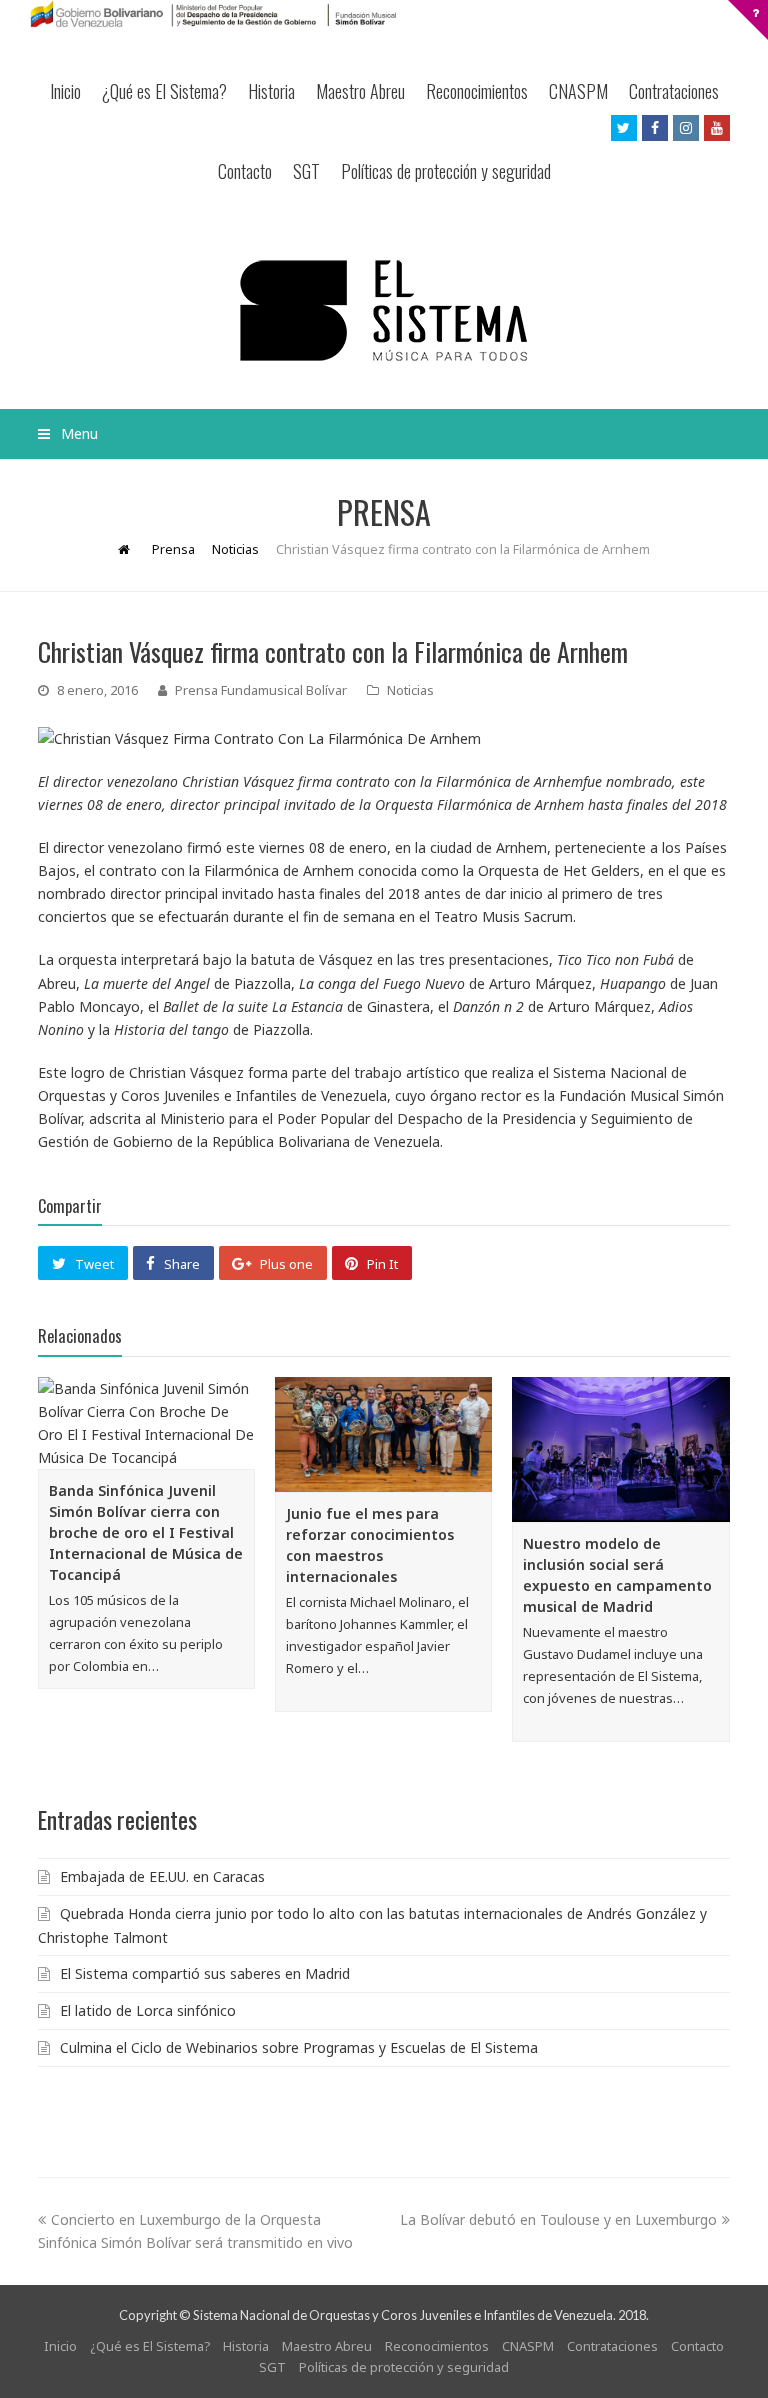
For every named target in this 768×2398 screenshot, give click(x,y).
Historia (271, 91)
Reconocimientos (477, 91)
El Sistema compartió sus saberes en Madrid (205, 1973)
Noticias (410, 690)
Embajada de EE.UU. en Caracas (162, 1876)
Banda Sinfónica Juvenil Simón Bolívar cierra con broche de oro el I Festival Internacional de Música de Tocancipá (146, 1532)
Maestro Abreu (360, 91)
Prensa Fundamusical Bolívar (261, 690)
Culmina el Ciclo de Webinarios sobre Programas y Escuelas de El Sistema (299, 2047)
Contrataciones (674, 91)
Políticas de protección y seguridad (446, 171)
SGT (306, 171)
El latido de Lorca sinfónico (148, 2010)
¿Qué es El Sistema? (164, 91)
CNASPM (578, 91)
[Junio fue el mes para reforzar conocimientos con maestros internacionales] (383, 1434)
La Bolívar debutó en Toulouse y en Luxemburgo (558, 2219)
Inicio (65, 91)
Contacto (245, 171)
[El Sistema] (384, 310)
